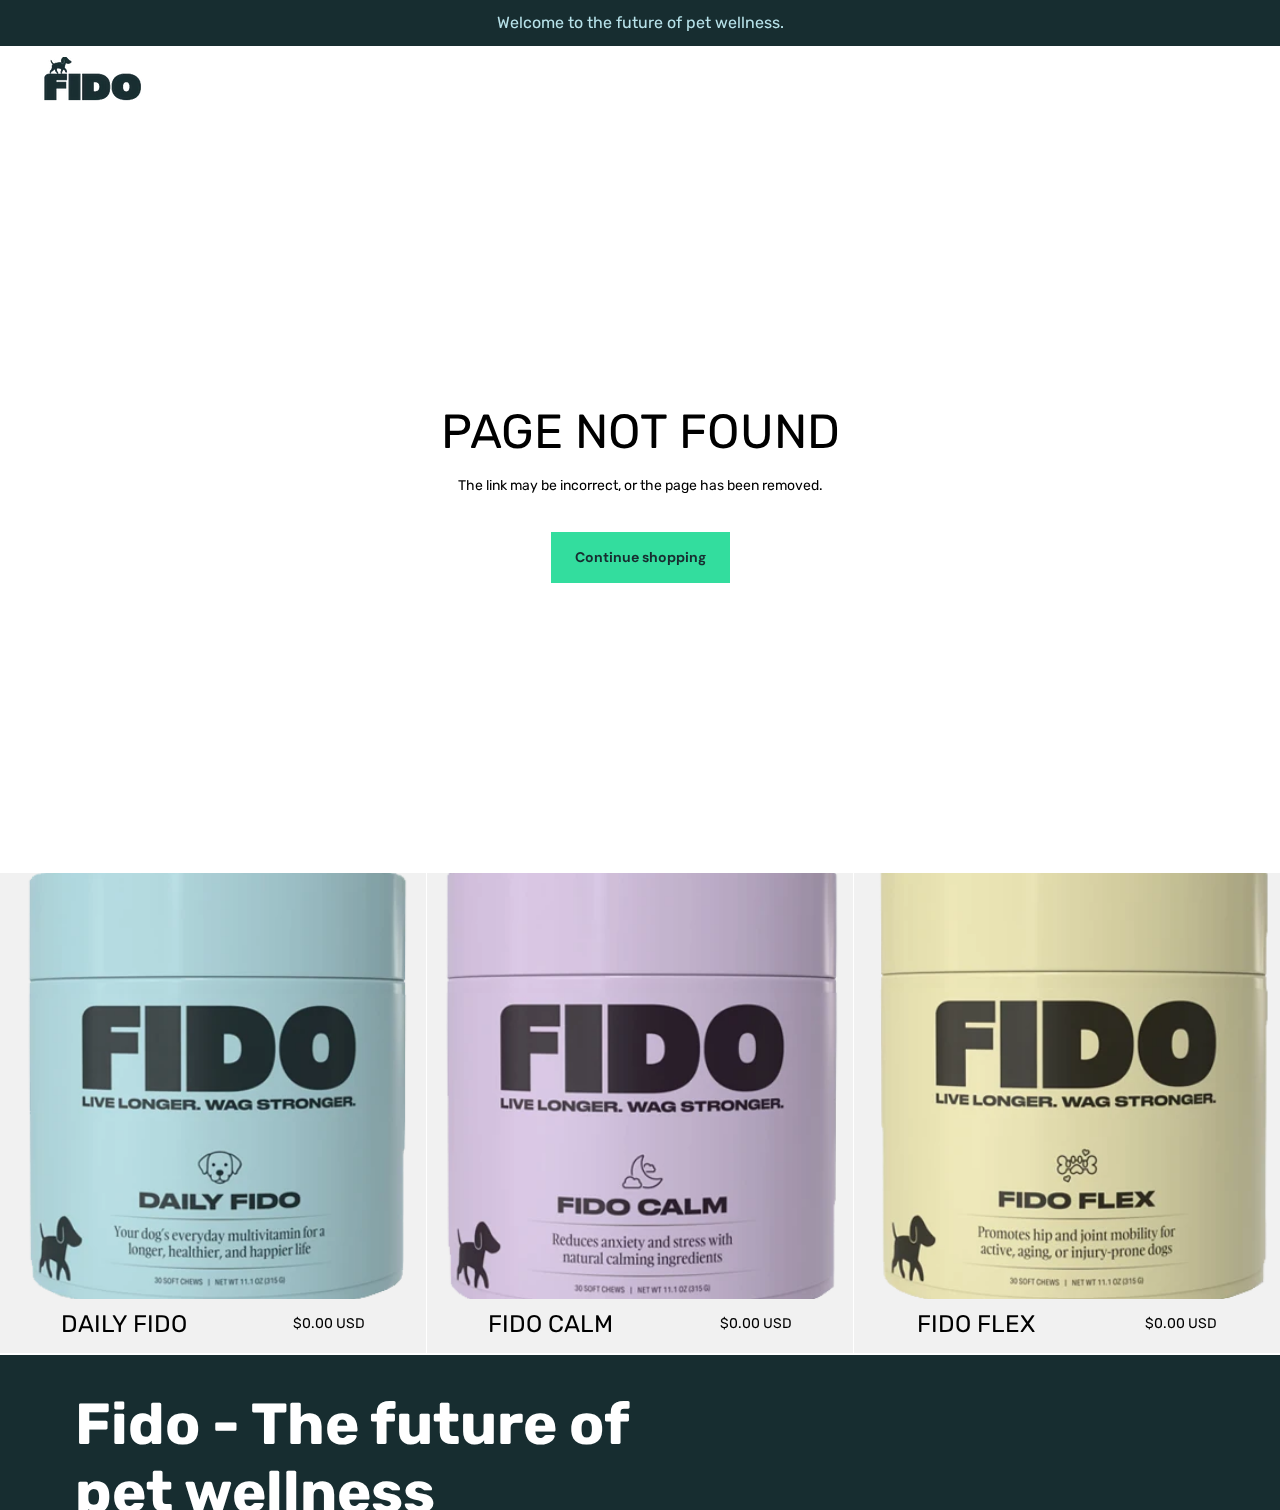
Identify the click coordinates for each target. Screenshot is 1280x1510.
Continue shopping (640, 557)
